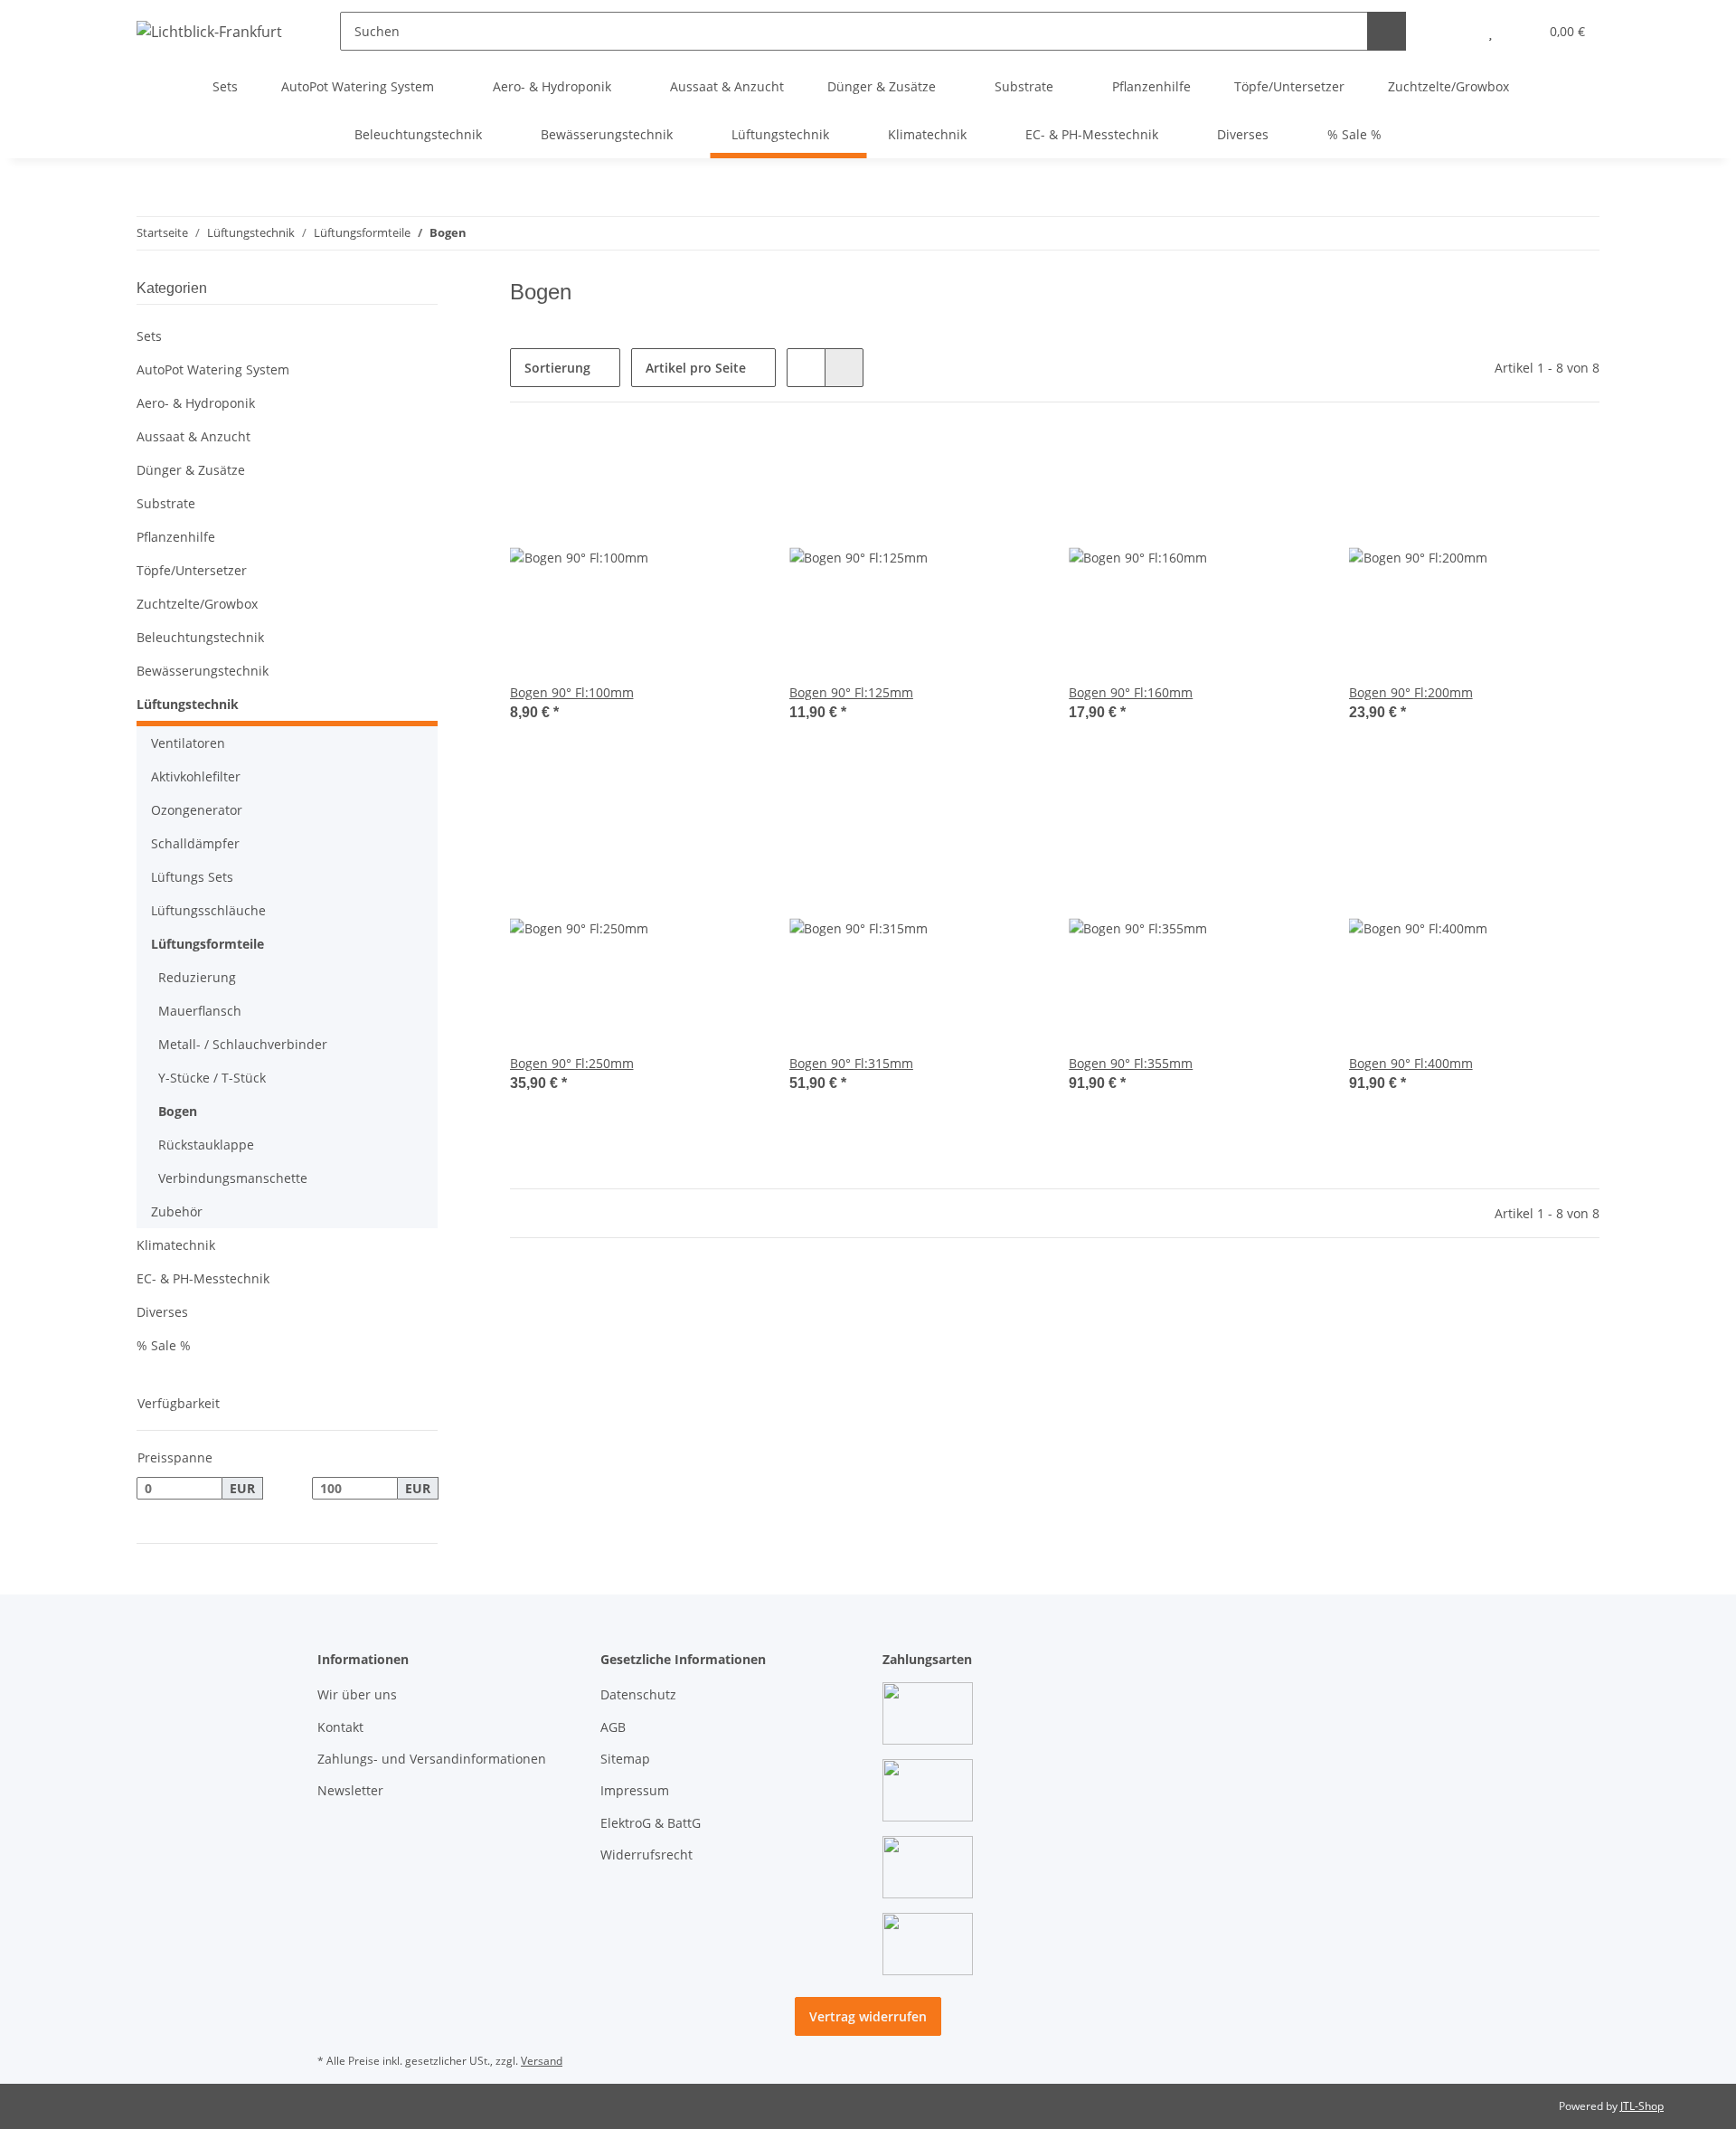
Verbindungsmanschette (233, 1178)
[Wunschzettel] (1491, 31)
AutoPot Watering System (213, 369)
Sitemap (625, 1759)
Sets (149, 336)
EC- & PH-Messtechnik (203, 1278)
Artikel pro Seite (696, 368)
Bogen (178, 1111)
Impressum (635, 1790)
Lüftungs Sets (192, 877)
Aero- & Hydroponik (196, 403)
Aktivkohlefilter (196, 776)
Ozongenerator (197, 810)
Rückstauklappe (206, 1145)
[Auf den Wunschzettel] (730, 462)
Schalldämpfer (195, 843)
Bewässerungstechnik (203, 671)
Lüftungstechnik (188, 704)
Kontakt (340, 1727)
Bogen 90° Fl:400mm (1411, 1063)
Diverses (162, 1312)
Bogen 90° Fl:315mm (851, 1063)
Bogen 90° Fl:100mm (572, 692)
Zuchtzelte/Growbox (197, 604)
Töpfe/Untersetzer (192, 570)
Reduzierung (197, 977)
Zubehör (177, 1211)
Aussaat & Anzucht (193, 436)
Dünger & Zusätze (191, 470)
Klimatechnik (176, 1245)
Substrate (166, 503)
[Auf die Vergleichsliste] (683, 462)
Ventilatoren (188, 743)
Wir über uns (357, 1694)
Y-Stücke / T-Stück (212, 1078)
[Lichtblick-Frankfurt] (209, 31)
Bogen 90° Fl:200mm (1411, 692)
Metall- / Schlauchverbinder (243, 1044)
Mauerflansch (200, 1011)
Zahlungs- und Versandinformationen (432, 1759)
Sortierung (557, 368)
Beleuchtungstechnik (200, 637)
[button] (1454, 31)
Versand (542, 2061)
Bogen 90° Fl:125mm (851, 692)
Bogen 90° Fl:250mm (572, 1063)
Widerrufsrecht (646, 1855)
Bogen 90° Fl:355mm (1131, 1063)
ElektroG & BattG (651, 1823)
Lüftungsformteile (208, 944)
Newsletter (350, 1790)
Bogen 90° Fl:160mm (1131, 692)
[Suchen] (1387, 31)
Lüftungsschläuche (208, 910)
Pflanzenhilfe (176, 537)
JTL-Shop (1642, 2106)
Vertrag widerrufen (868, 2016)
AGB (613, 1727)
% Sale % (164, 1345)
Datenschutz (638, 1694)
